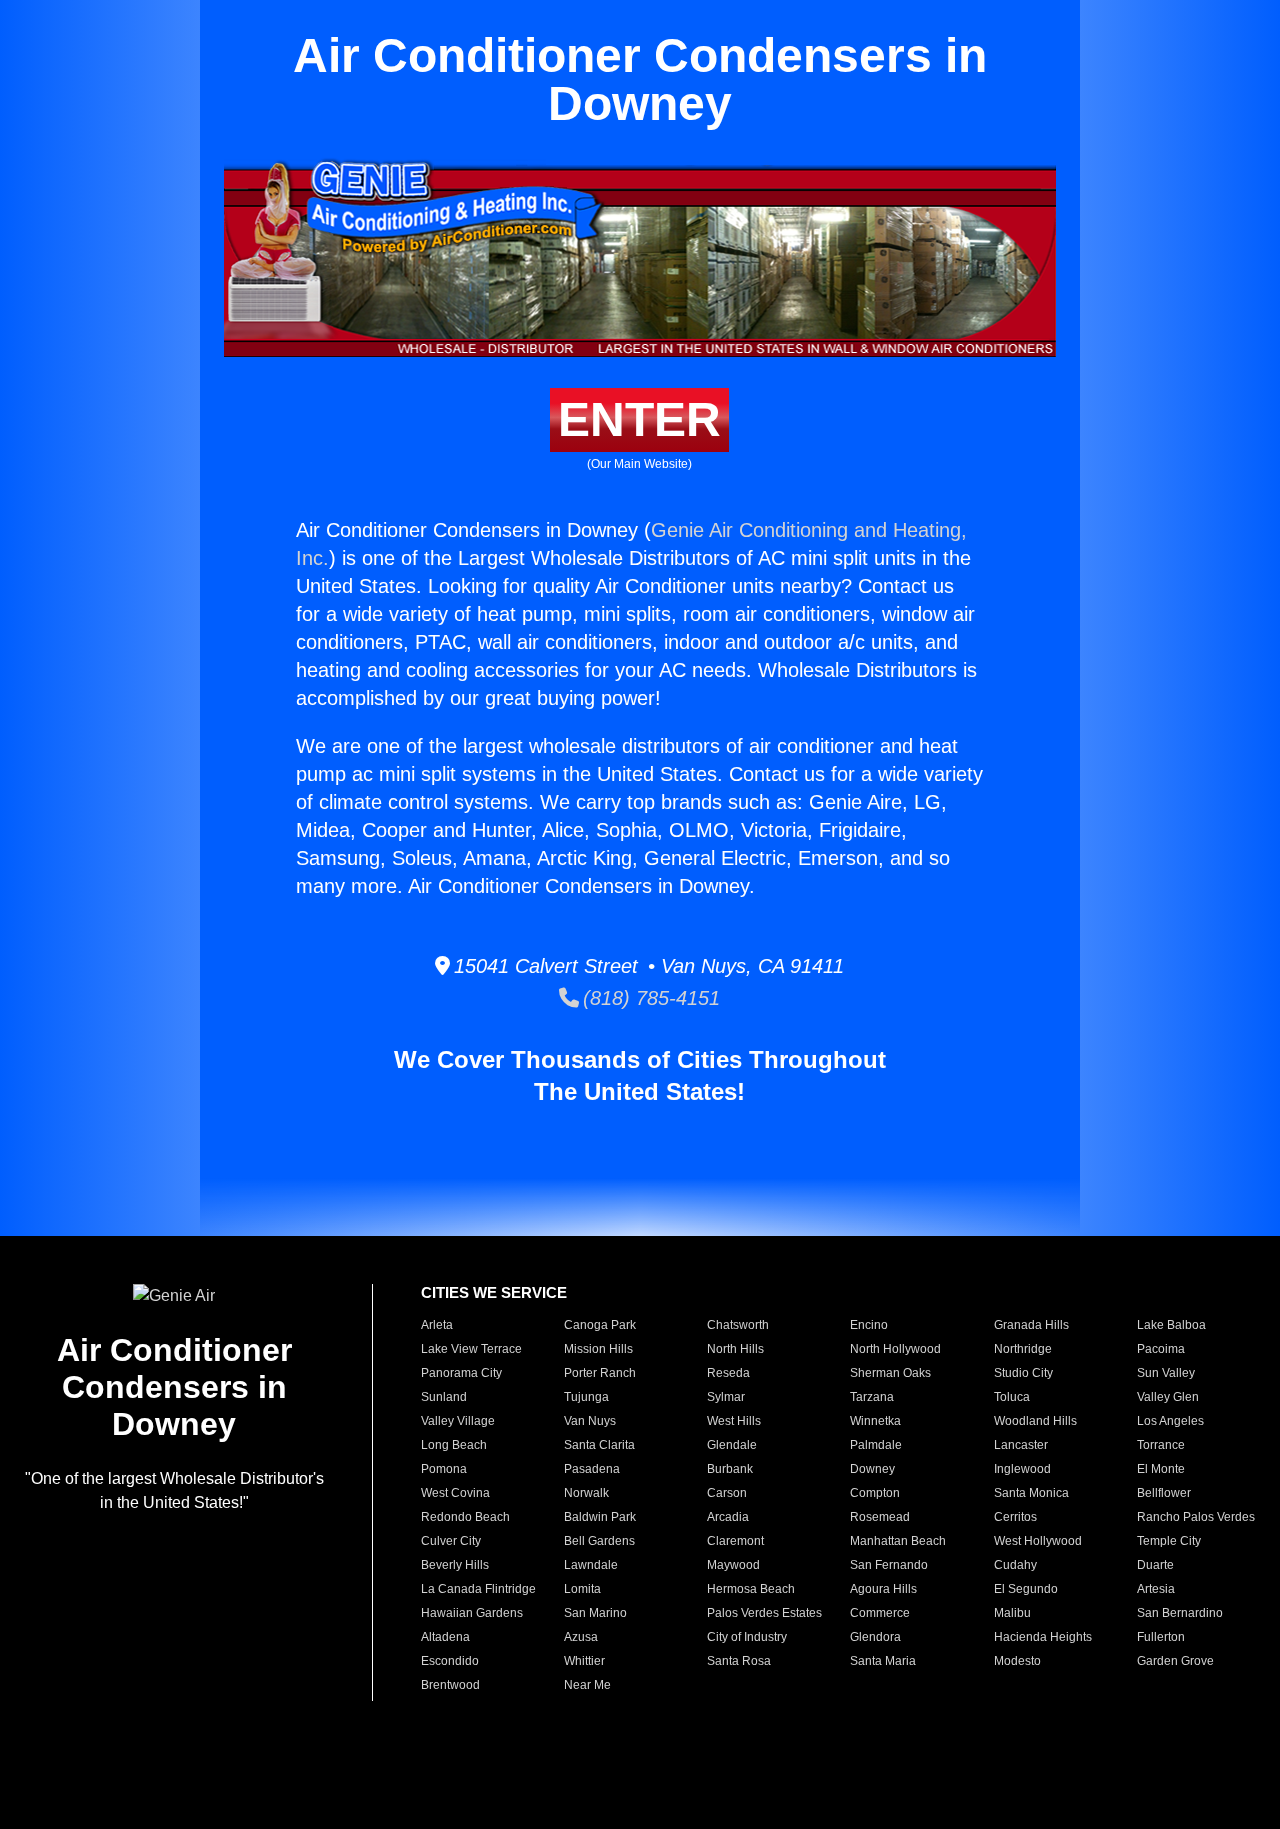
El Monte (1161, 1469)
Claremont (735, 1541)
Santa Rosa (739, 1661)
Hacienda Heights (1043, 1637)
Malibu (1012, 1613)
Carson (727, 1493)
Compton (875, 1493)
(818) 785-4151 (649, 998)
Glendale (732, 1445)
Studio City (1023, 1373)
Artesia (1156, 1589)
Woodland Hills (1035, 1421)
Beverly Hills (455, 1565)
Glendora (875, 1637)
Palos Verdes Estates (764, 1613)
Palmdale (876, 1445)
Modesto (1017, 1661)
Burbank (730, 1469)
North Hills (735, 1349)
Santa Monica (1031, 1493)
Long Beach (454, 1445)
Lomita (582, 1589)
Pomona (444, 1469)
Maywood (733, 1565)
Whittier (584, 1661)
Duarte (1155, 1565)
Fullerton (1161, 1637)
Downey (872, 1469)
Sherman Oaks (890, 1373)
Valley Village (458, 1421)
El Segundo (1026, 1589)
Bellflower (1164, 1493)
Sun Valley (1166, 1373)
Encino (869, 1325)
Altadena (445, 1637)
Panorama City (461, 1373)
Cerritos (1015, 1517)
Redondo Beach (465, 1517)
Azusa (581, 1637)
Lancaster (1021, 1445)
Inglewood (1022, 1469)
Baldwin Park (600, 1517)
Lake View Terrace (471, 1349)
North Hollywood (895, 1349)
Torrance (1161, 1445)
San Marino (595, 1613)
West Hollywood (1038, 1541)
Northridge (1023, 1349)
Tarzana (872, 1397)
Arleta (437, 1325)
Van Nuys (590, 1421)
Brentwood (450, 1685)
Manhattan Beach (898, 1541)
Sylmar (726, 1397)
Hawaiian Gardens (472, 1613)
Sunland (444, 1397)
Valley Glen (1168, 1397)
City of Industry (747, 1637)
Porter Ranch (600, 1373)
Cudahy (1015, 1565)
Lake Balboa (1171, 1325)
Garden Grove (1175, 1661)
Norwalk (586, 1493)
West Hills (734, 1421)
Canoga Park (600, 1325)
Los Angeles (1170, 1421)
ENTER (639, 419)
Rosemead (880, 1517)
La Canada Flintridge (478, 1589)
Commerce (880, 1613)
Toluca (1012, 1397)
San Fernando (889, 1565)
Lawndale (591, 1565)
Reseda (728, 1373)
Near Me (587, 1685)
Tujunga (586, 1397)
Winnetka (875, 1421)
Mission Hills (598, 1349)
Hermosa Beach (751, 1589)
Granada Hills (1031, 1325)
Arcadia (728, 1517)
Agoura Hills (883, 1589)
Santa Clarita (599, 1445)
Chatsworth (738, 1325)
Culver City (451, 1541)
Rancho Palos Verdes (1196, 1517)
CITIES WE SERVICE (494, 1292)
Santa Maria (883, 1661)
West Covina (455, 1493)
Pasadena (592, 1469)
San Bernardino (1180, 1613)
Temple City (1169, 1541)
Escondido (450, 1661)
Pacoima (1161, 1349)
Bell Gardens (599, 1541)
